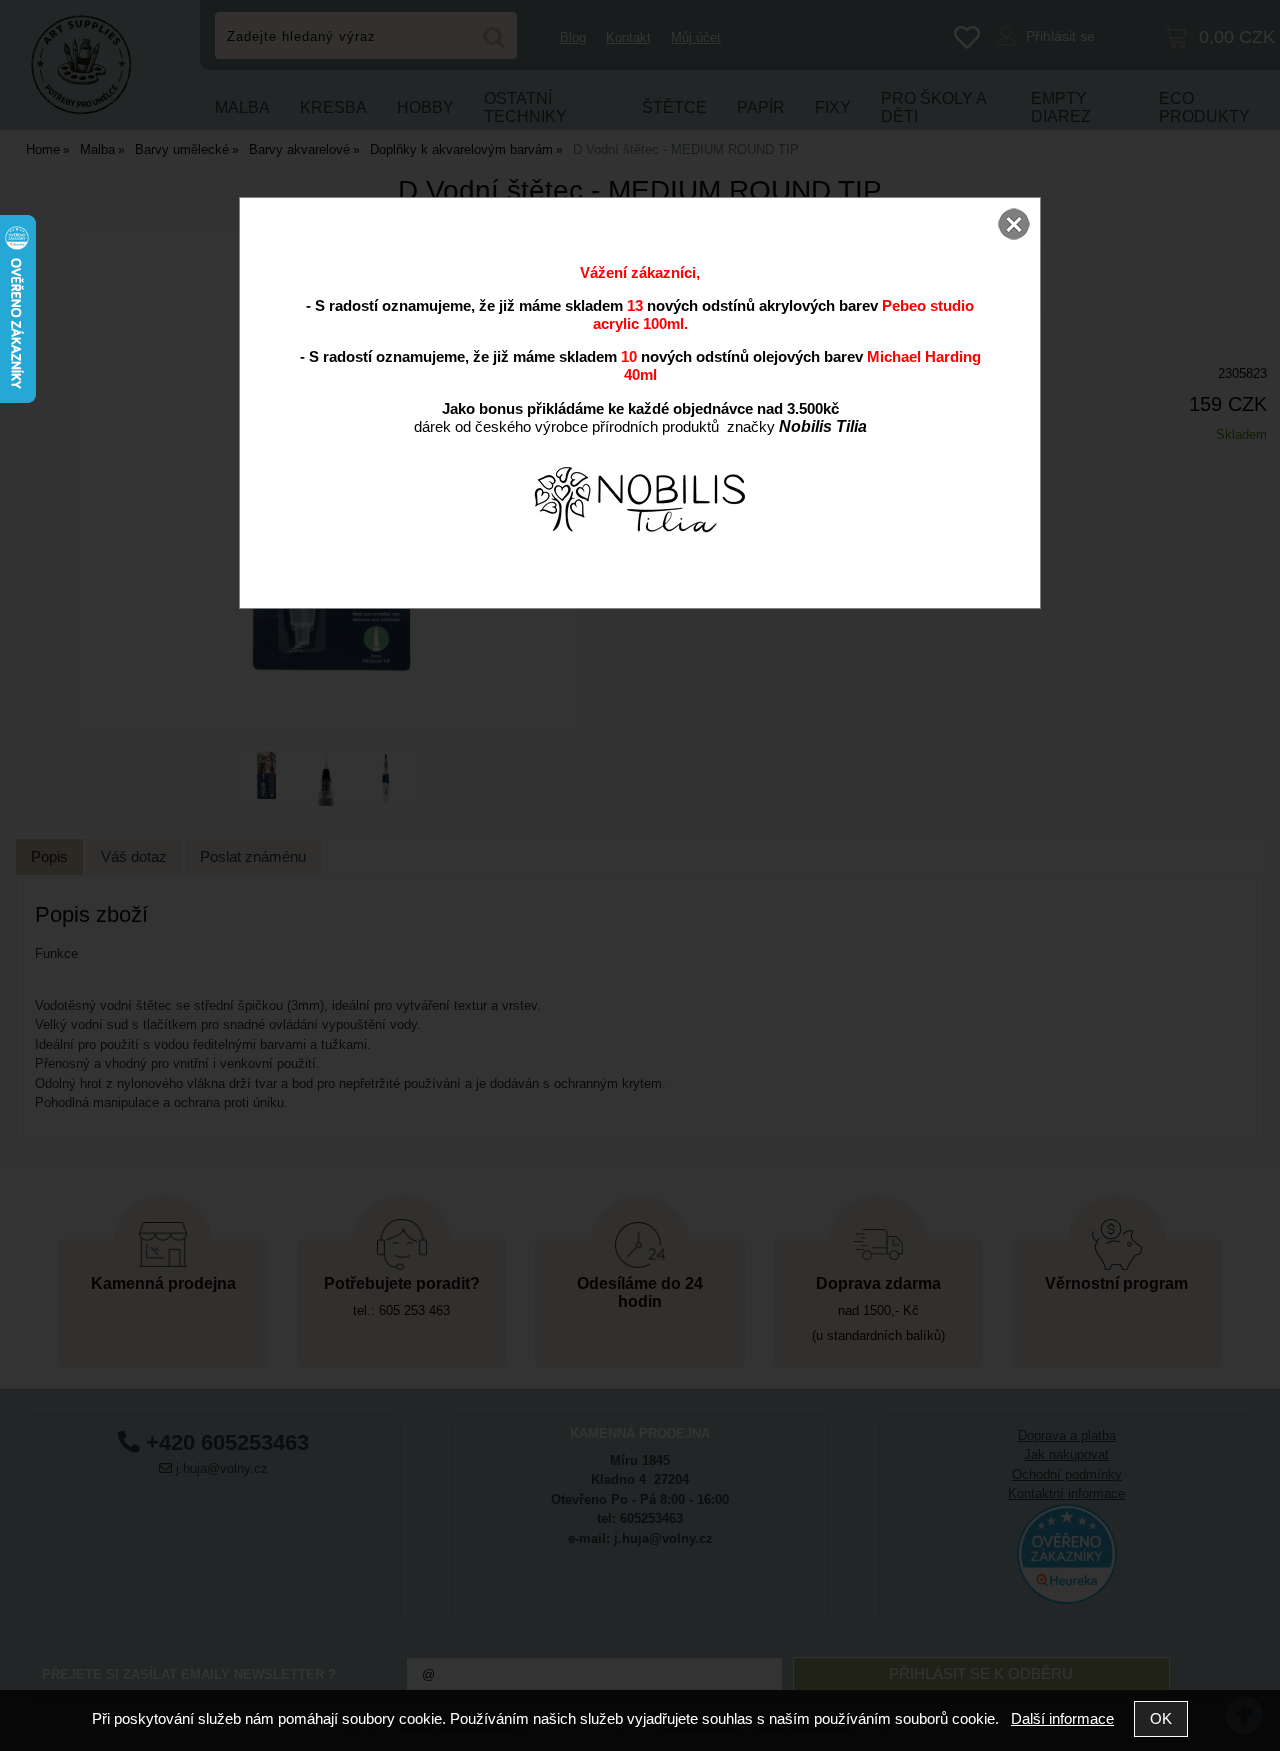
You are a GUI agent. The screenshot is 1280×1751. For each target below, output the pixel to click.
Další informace (1062, 1718)
